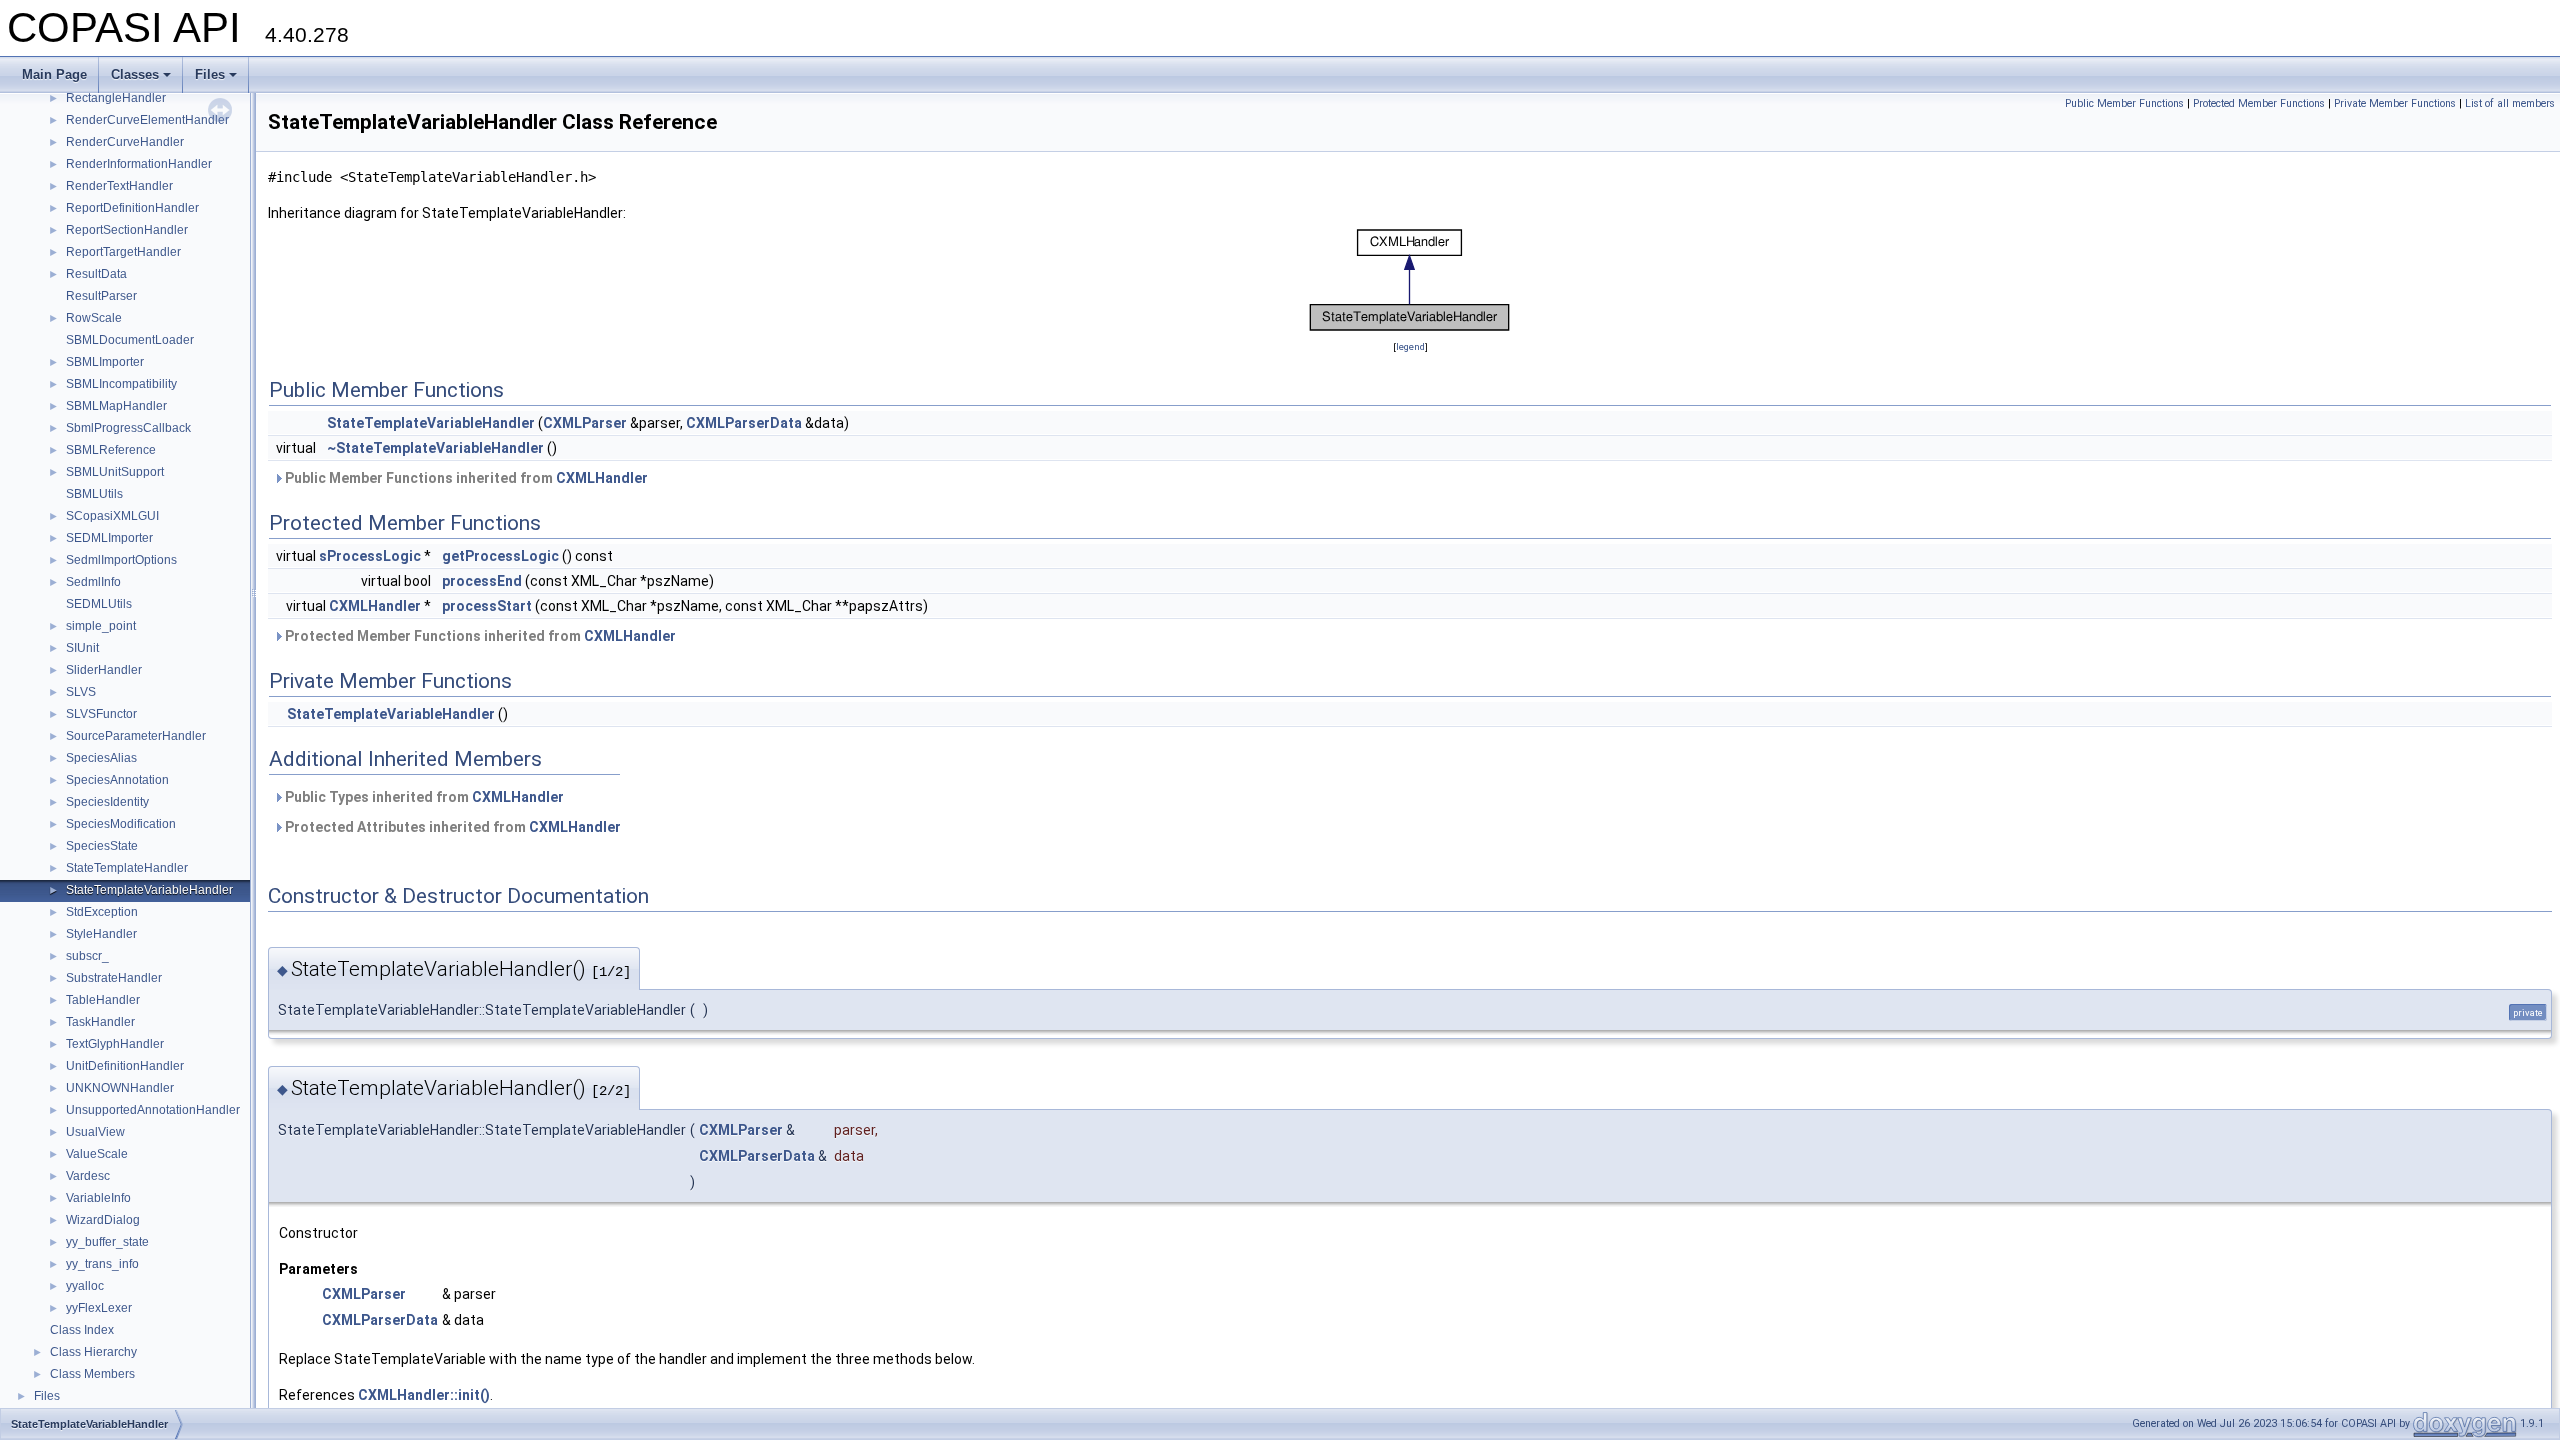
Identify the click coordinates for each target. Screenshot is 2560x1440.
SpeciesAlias (101, 758)
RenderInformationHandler (139, 164)
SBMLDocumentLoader (130, 340)
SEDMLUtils (99, 604)
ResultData (96, 274)
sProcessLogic (370, 556)
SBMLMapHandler (116, 406)
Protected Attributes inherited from (451, 827)
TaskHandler (100, 1022)
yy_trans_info (102, 1264)
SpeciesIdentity (107, 802)
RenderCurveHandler (125, 142)
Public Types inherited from (423, 797)
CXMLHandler (602, 478)
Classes (135, 74)
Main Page (54, 74)
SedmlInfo (93, 582)
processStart (487, 606)
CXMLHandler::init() (424, 1395)
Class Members (92, 1374)
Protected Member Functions (2259, 103)
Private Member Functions (2395, 103)
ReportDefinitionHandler (132, 208)
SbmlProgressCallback (128, 428)
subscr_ (87, 956)
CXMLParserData (744, 423)
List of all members (2510, 103)
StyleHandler (101, 934)
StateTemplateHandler (127, 868)
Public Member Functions (2124, 103)
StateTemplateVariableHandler (149, 890)
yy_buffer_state (107, 1242)
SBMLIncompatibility (121, 384)
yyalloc (85, 1286)
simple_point (101, 626)
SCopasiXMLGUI (112, 516)
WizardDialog (103, 1220)
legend (1410, 346)
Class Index (82, 1330)
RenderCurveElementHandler (147, 120)
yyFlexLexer (99, 1308)
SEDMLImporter (109, 538)
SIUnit (82, 648)
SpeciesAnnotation (117, 780)
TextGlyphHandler (115, 1044)
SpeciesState (102, 846)
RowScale (94, 318)
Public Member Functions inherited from (465, 478)
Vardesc (88, 1176)
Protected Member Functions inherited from (479, 636)
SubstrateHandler (114, 978)
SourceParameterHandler (136, 736)
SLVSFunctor (101, 714)
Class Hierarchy (93, 1352)
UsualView (95, 1132)
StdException (102, 912)
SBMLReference (111, 450)
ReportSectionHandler (127, 230)
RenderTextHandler (119, 186)
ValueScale (97, 1154)
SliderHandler (104, 670)
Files (210, 74)
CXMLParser (585, 423)
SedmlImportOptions (121, 560)
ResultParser (101, 296)
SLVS (81, 692)
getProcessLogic (500, 556)
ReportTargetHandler (123, 252)
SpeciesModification (121, 824)
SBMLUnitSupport (115, 472)
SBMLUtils (94, 494)
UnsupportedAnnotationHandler (153, 1110)
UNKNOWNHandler (120, 1088)
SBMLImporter (105, 362)
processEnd (482, 581)
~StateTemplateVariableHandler (435, 448)
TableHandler (103, 1000)
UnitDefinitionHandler (125, 1066)
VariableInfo (98, 1198)
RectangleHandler (116, 98)
